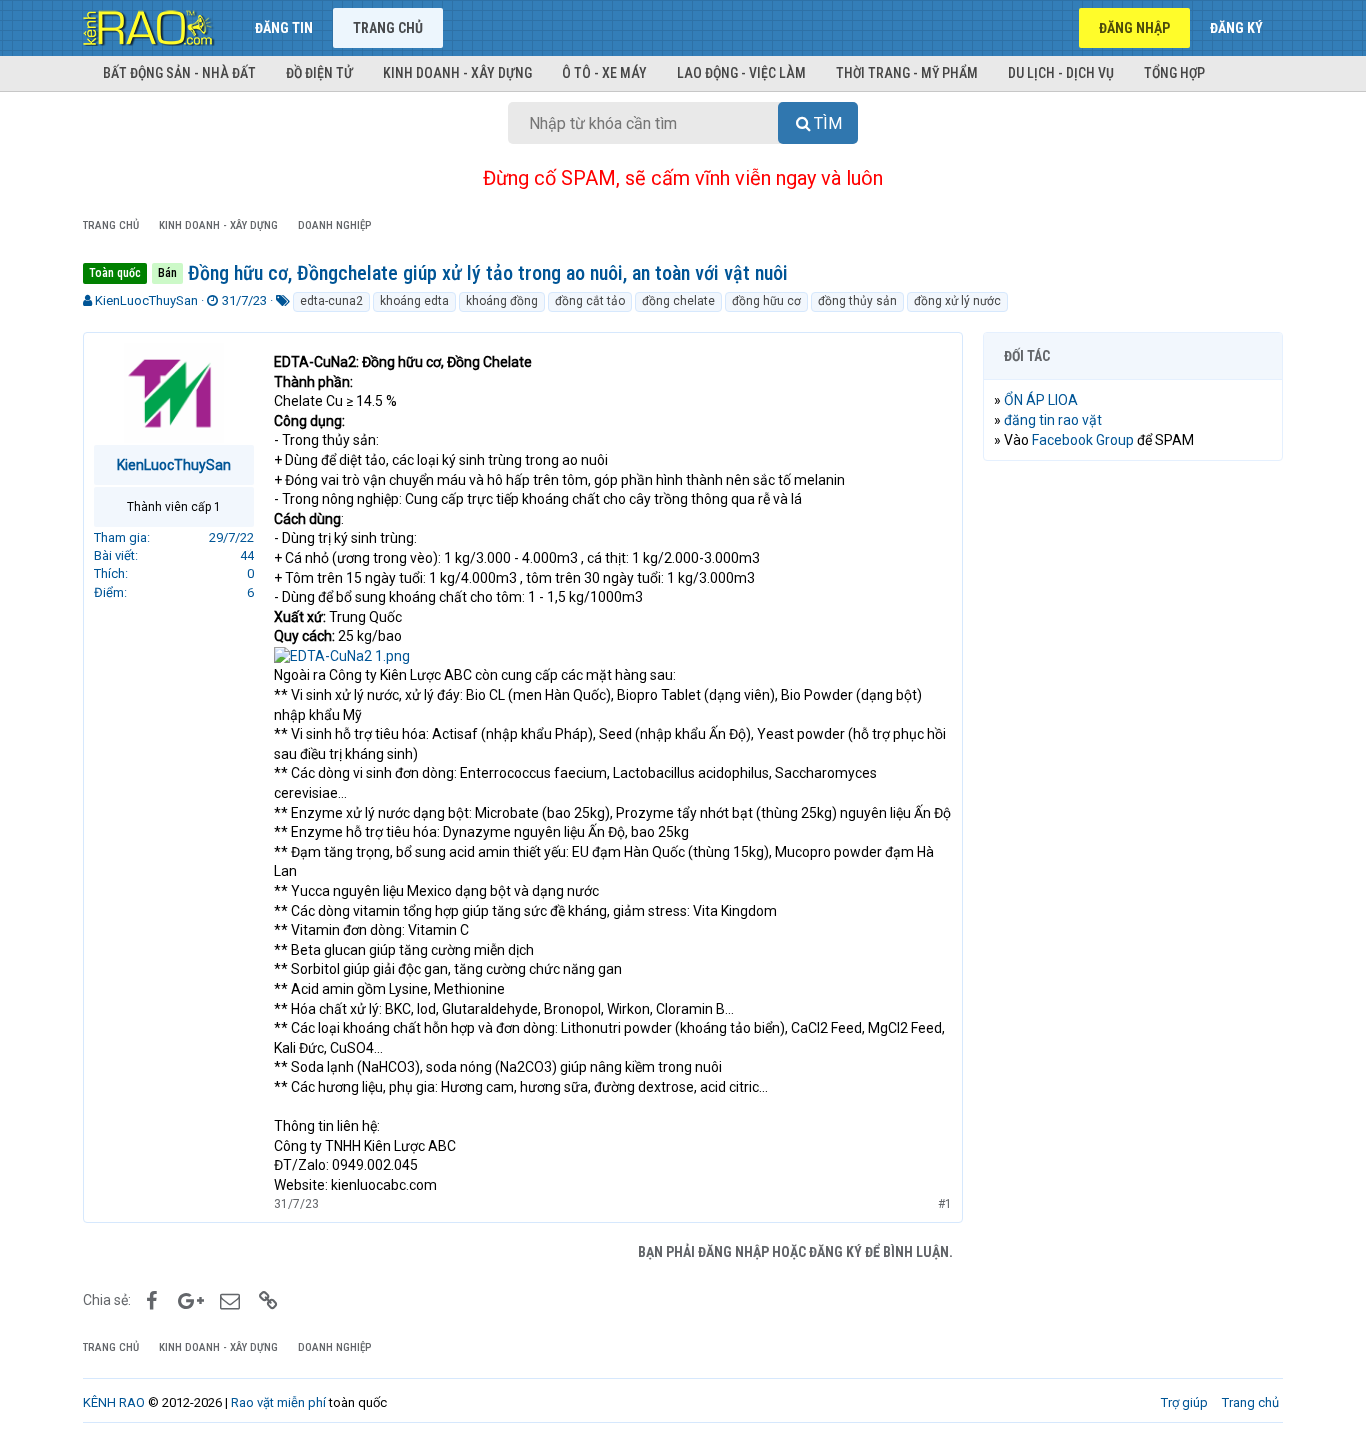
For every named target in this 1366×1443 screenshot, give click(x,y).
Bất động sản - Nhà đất (179, 73)
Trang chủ (388, 28)
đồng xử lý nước (957, 301)
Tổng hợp (1174, 73)
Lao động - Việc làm (741, 73)
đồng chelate (678, 301)
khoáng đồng (502, 301)
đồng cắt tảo (590, 301)
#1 (945, 1204)
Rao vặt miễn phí (278, 1402)
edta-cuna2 (331, 301)
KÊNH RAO (114, 1402)
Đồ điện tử (319, 73)
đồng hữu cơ (766, 301)
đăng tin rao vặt (1053, 420)
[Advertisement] (1133, 781)
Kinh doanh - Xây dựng (457, 73)
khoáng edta (414, 301)
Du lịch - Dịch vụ (1061, 73)
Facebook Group (1083, 440)
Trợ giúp (1184, 1402)
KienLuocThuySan (146, 300)
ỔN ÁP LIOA (1041, 400)
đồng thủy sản (857, 301)
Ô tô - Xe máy (604, 73)
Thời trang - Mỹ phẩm (907, 73)
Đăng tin (284, 28)
